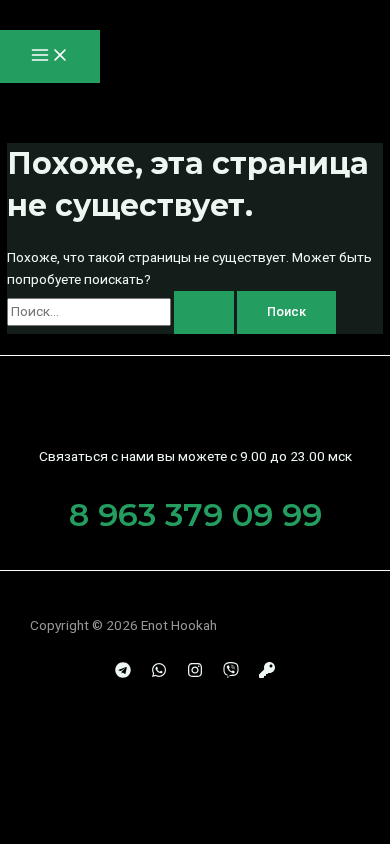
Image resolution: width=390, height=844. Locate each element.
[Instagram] (195, 673)
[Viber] (231, 673)
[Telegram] (123, 673)
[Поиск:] (122, 311)
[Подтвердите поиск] (204, 312)
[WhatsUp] (159, 673)
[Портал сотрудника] (267, 673)
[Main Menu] (50, 56)
